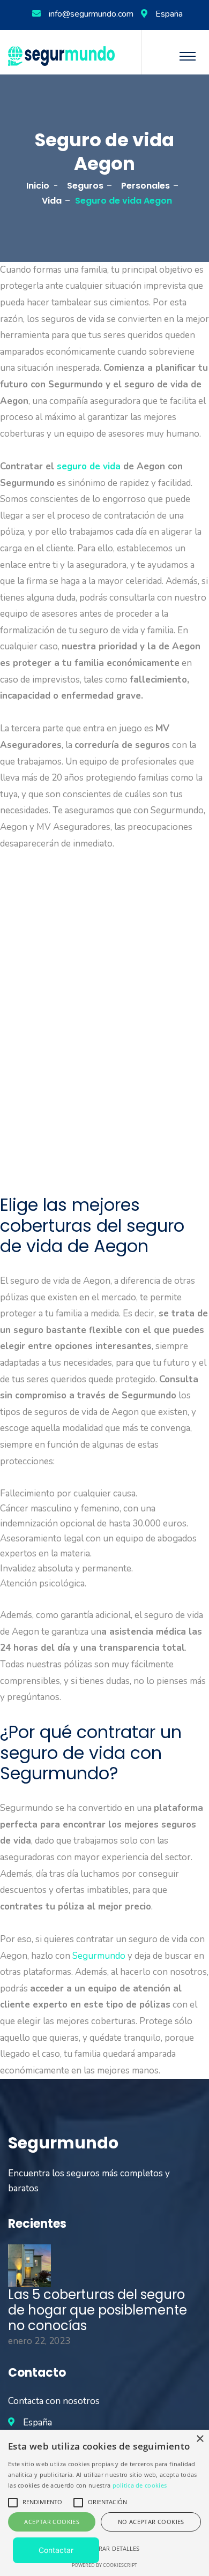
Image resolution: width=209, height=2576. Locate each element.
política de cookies (140, 2485)
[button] (104, 2549)
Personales (145, 186)
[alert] (104, 2503)
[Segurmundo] (61, 55)
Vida (52, 201)
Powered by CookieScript (104, 2565)
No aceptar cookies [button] (151, 2522)
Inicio (38, 186)
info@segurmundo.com (91, 14)
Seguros (85, 186)
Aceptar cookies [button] (52, 2522)
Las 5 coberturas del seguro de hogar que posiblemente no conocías (98, 2310)
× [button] (200, 2439)
